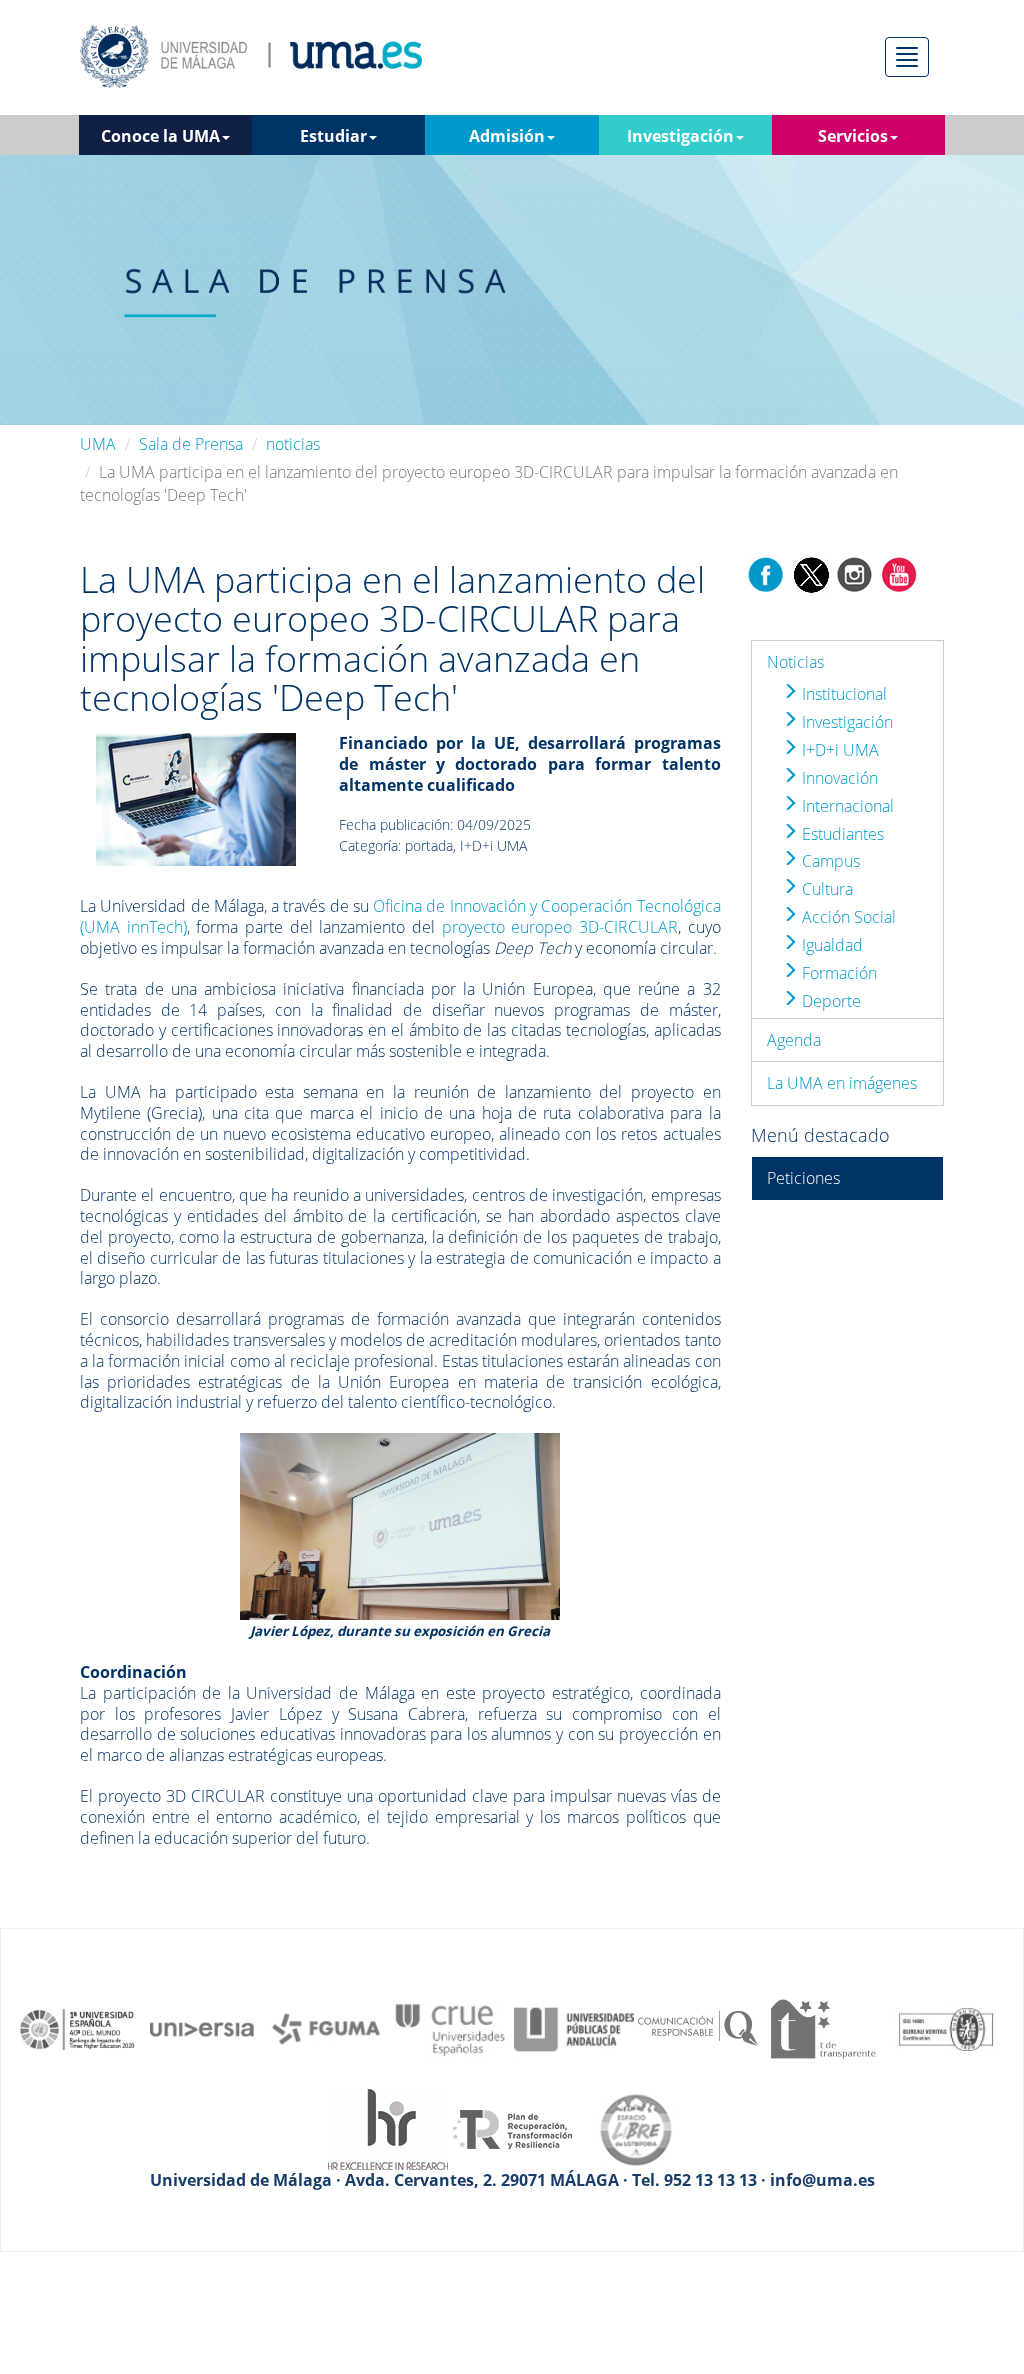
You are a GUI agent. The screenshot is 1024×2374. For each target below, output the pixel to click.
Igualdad (830, 945)
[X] (810, 573)
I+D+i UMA (838, 750)
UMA (98, 444)
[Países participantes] (196, 798)
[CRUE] (450, 2028)
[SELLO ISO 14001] (946, 2028)
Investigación (845, 722)
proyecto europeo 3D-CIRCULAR (560, 927)
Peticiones (803, 1178)
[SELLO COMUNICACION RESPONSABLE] (698, 2028)
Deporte (829, 1001)
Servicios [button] (853, 136)
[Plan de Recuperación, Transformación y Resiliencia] (512, 2128)
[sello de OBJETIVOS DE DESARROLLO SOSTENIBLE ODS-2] (78, 2028)
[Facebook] (766, 573)
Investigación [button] (680, 136)
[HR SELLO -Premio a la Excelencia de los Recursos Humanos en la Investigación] (388, 2128)
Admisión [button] (507, 136)
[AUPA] (574, 2028)
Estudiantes (841, 834)
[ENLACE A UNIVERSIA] (202, 2028)
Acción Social (847, 917)
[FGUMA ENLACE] (326, 2028)
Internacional (846, 806)
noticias (293, 444)
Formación (837, 973)
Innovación (838, 778)
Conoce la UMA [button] (160, 136)
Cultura (825, 889)
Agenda (794, 1040)
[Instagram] (855, 573)
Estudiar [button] (333, 136)
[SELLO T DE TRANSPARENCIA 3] (822, 2028)
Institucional (842, 694)
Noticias (795, 662)
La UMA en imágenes (842, 1083)
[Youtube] (899, 573)
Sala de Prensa (191, 444)
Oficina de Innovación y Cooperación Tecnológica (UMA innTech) (400, 916)
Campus (829, 861)
